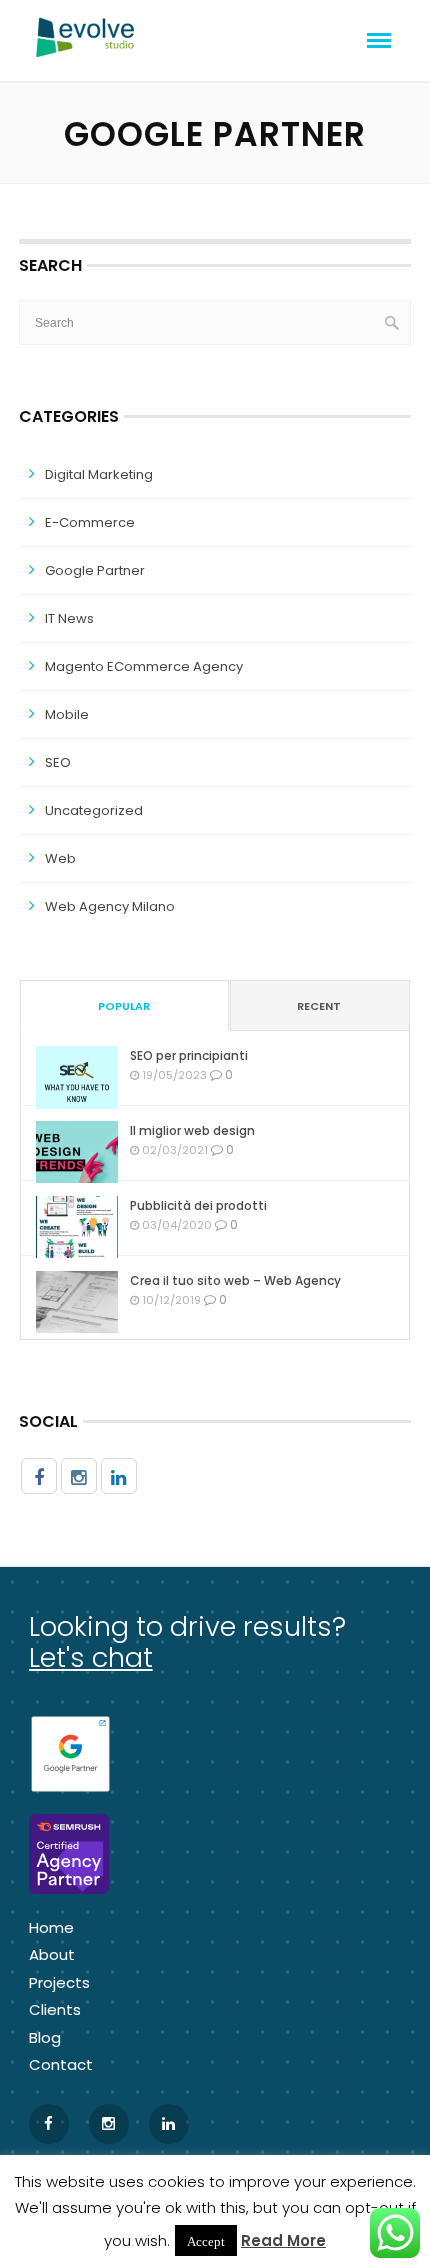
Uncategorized (94, 810)
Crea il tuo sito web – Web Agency (235, 1280)
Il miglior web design (192, 1130)
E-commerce (90, 522)
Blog (45, 2037)
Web (60, 858)
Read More (283, 2240)
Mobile (67, 714)
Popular (124, 1006)
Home (51, 1927)
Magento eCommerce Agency (144, 666)
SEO (58, 762)
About (52, 1954)
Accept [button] (206, 2240)
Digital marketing (99, 474)
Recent (319, 1006)
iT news (69, 618)
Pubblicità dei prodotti (198, 1205)
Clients (55, 2009)
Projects (59, 1982)
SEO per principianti (189, 1055)
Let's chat (91, 1657)
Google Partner (95, 570)
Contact (61, 2064)
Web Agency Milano (110, 906)
